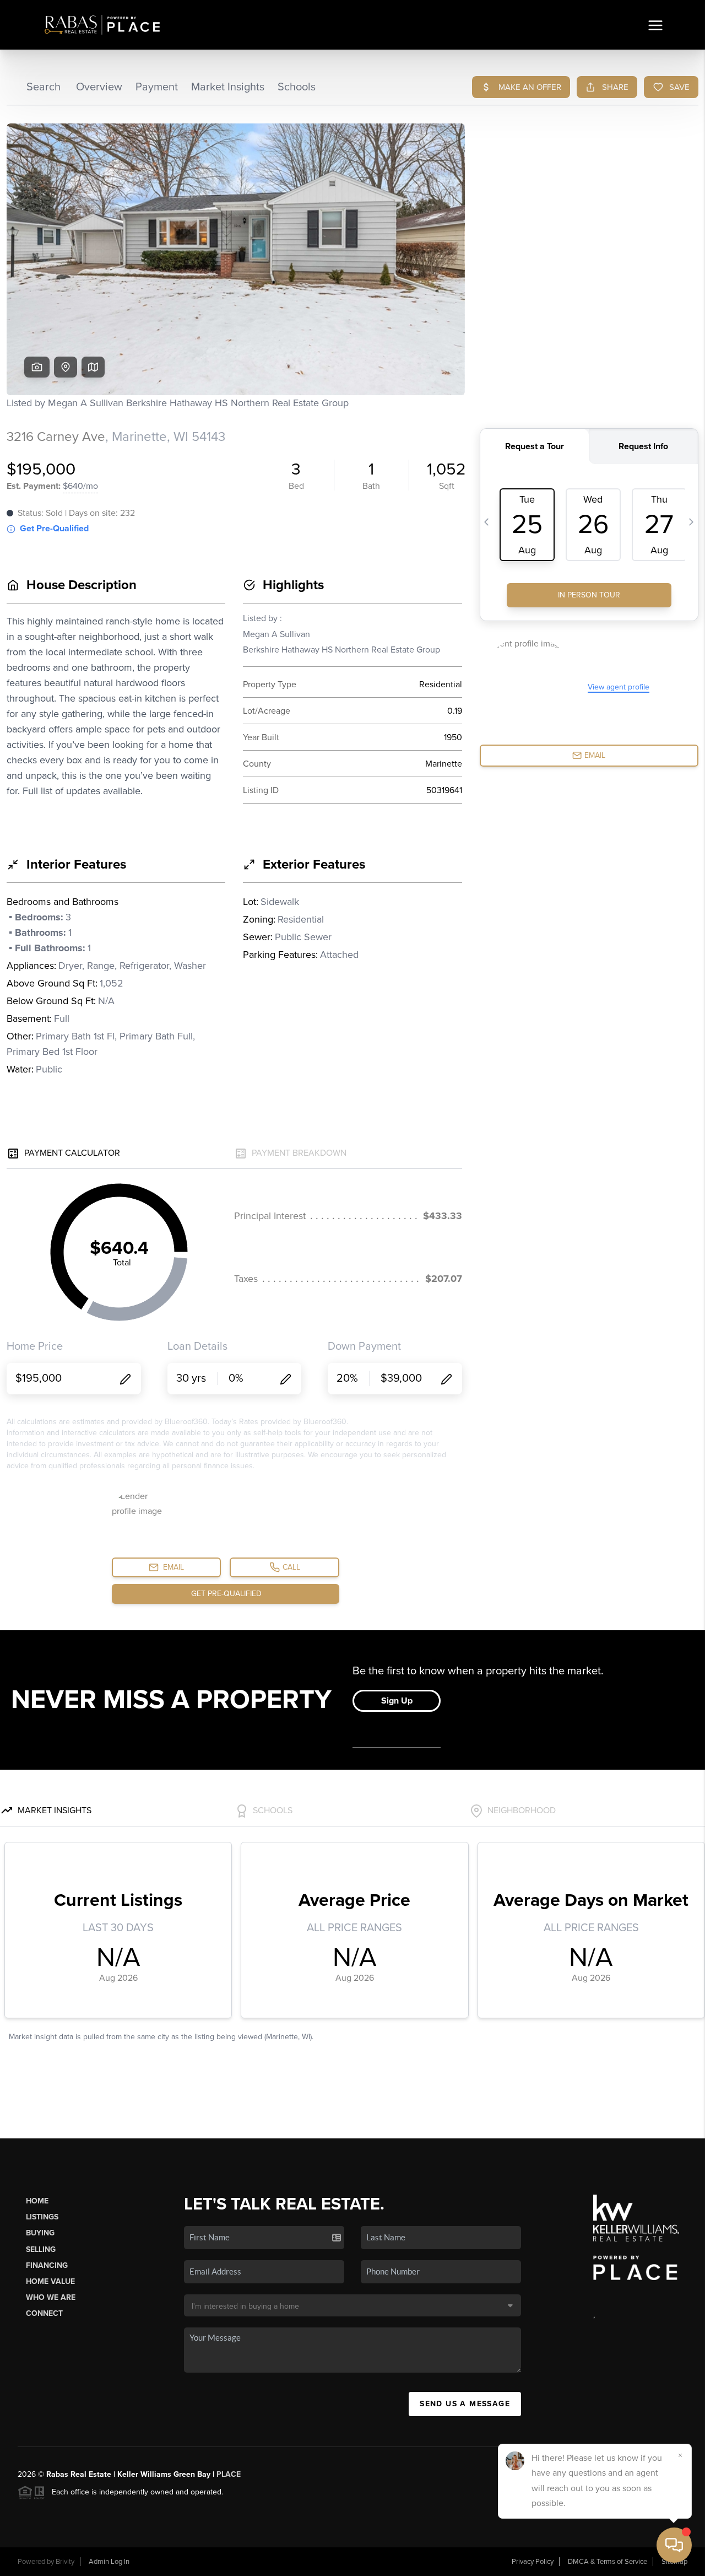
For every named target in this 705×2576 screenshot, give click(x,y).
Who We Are (51, 2297)
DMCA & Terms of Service (608, 2562)
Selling (41, 2249)
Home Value (50, 2281)
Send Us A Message (465, 2404)
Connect (44, 2313)
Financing (47, 2265)
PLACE (229, 2474)
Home (37, 2201)
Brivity (65, 2562)
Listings (42, 2217)
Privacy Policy (533, 2562)
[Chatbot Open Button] (674, 2545)
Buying (40, 2233)
